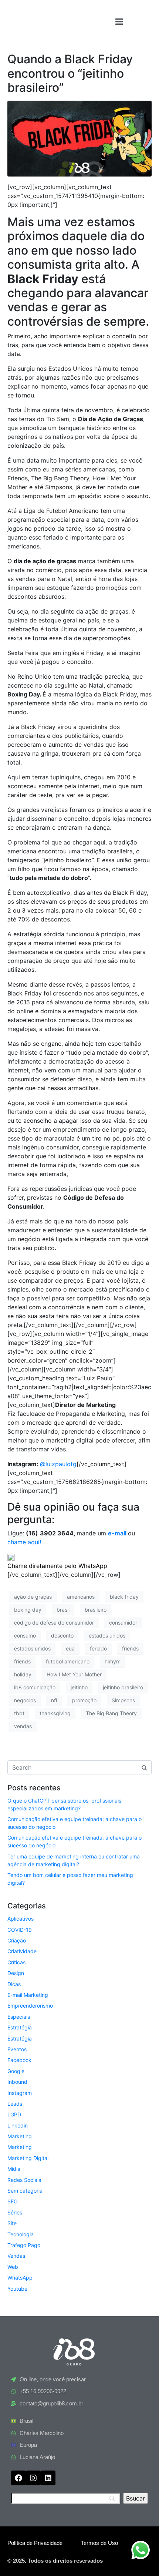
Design (16, 1973)
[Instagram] (33, 2478)
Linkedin (18, 2125)
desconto (62, 1635)
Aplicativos (21, 1919)
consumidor (123, 1623)
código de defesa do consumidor (54, 1623)
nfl (54, 1700)
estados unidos (107, 1635)
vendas (23, 1726)
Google (16, 2071)
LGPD (14, 2114)
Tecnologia (21, 2234)
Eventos (17, 2049)
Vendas (16, 2256)
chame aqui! (24, 1542)
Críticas (16, 1962)
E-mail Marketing (28, 1995)
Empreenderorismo (30, 2006)
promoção (84, 1700)
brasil (63, 1610)
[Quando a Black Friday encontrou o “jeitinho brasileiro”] (79, 138)
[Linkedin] (48, 2478)
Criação (17, 1940)
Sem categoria (25, 2191)
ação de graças (33, 1597)
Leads (15, 2104)
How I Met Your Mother (74, 1674)
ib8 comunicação (35, 1687)
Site (12, 2223)
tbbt (19, 1713)
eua (70, 1648)
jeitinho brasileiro (123, 1687)
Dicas (14, 1984)
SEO (13, 2201)
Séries (15, 2212)
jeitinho (79, 1687)
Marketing (20, 2136)
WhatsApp (20, 2278)
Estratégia (20, 2027)
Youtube (17, 2289)
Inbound (17, 2082)
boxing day (28, 1610)
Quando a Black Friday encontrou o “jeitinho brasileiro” (70, 73)
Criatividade (22, 1951)
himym (113, 1661)
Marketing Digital (28, 2158)
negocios (25, 1700)
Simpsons (123, 1700)
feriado (98, 1648)
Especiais (19, 2017)
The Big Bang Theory (111, 1713)
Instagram (20, 2093)
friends (130, 1648)
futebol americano (68, 1661)
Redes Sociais (24, 2180)
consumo (25, 1635)
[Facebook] (18, 2478)
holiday (23, 1674)
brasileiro (96, 1610)
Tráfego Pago (24, 2245)
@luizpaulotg (58, 1464)
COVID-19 (20, 1930)
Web (13, 2267)
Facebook (19, 2060)
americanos (81, 1597)
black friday (124, 1597)
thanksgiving (55, 1713)
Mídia (14, 2169)
